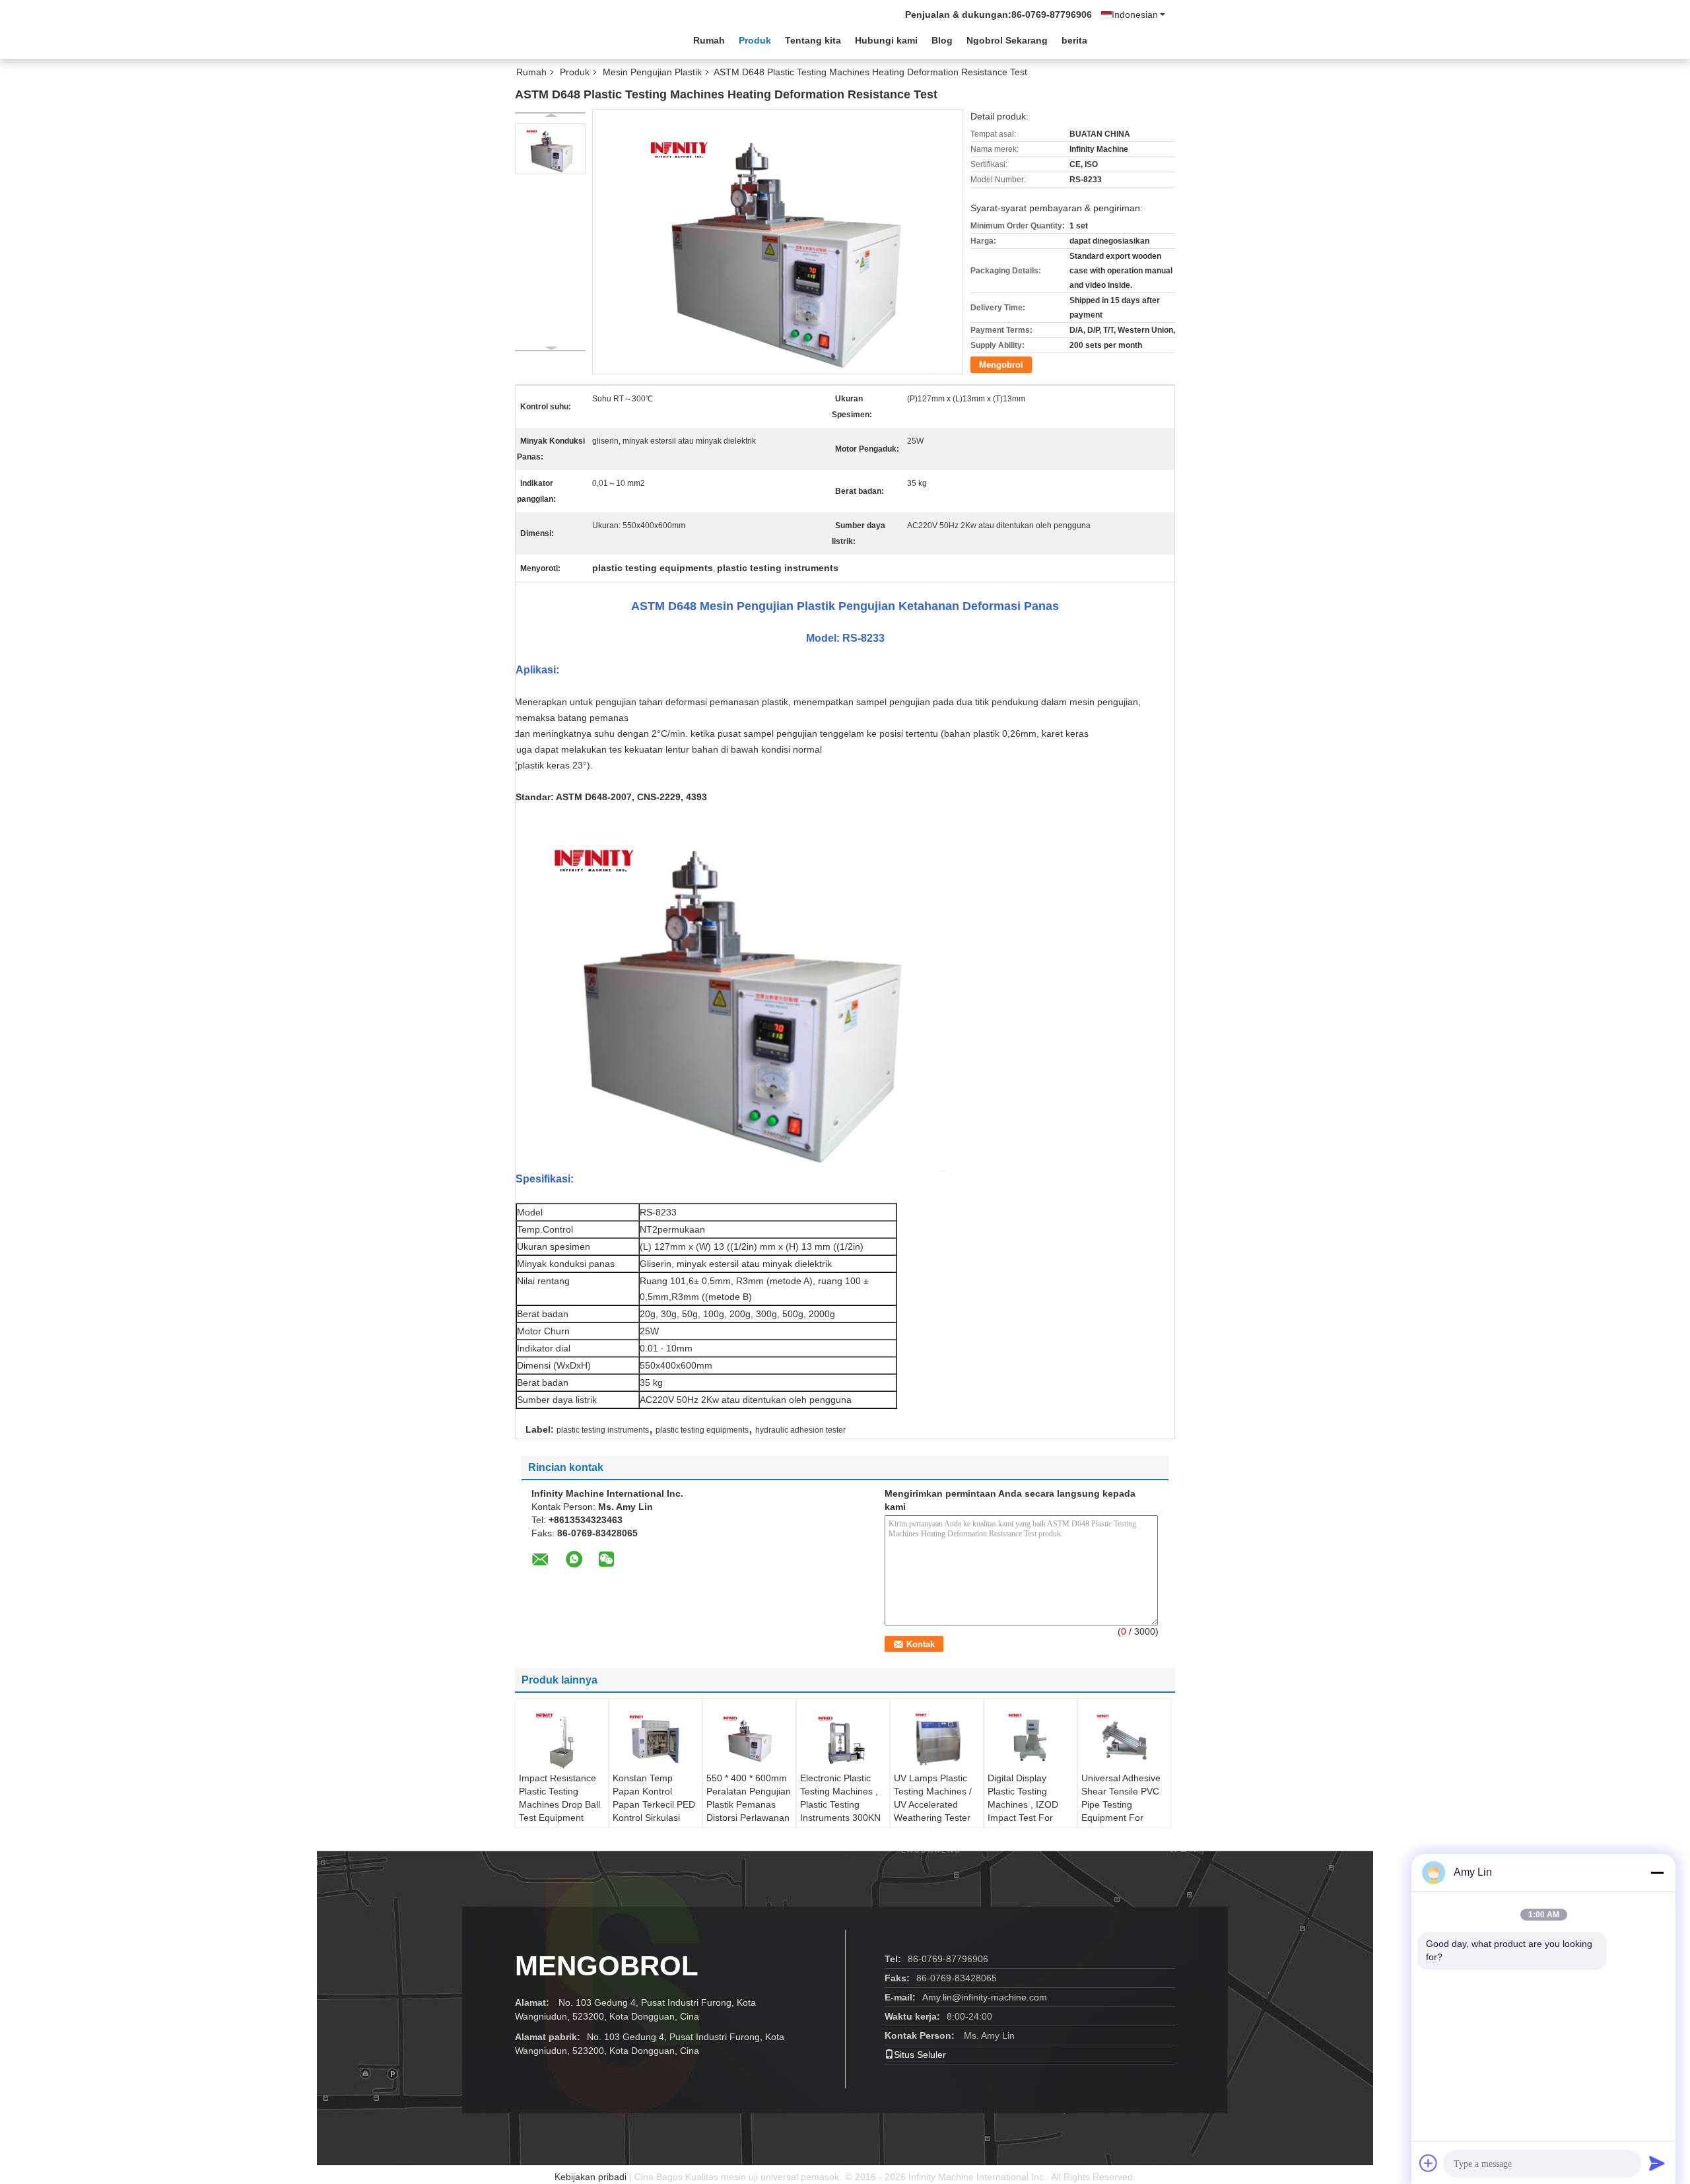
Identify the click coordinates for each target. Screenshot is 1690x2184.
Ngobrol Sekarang (1007, 40)
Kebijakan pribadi (591, 2177)
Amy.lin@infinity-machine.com (985, 1997)
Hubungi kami (886, 40)
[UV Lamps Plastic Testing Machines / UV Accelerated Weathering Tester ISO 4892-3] (937, 1738)
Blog (942, 40)
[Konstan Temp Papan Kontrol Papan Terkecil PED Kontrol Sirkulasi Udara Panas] (656, 1738)
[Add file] (1429, 2163)
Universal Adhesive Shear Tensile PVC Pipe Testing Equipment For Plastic (1121, 1804)
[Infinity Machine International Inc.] (588, 39)
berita (1074, 40)
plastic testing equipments (702, 1430)
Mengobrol (1001, 365)
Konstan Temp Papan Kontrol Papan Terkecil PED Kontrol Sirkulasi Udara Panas (654, 1804)
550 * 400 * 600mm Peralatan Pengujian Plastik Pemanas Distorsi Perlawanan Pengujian (749, 1804)
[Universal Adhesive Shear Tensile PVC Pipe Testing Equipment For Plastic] (1124, 1738)
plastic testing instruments (603, 1430)
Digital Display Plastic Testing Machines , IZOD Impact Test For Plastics (1023, 1804)
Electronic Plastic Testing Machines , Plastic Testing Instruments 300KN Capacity (840, 1804)
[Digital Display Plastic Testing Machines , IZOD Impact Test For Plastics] (1031, 1738)
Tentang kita (813, 40)
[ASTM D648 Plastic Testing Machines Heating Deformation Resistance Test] (550, 149)
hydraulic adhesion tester (800, 1430)
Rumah (709, 40)
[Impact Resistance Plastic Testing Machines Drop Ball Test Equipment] (562, 1740)
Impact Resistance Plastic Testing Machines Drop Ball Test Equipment (559, 1798)
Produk (755, 40)
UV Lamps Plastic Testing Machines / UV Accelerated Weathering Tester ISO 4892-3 (933, 1804)
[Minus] (1657, 1872)
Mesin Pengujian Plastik (652, 72)
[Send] (1657, 2163)
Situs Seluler (920, 2055)
